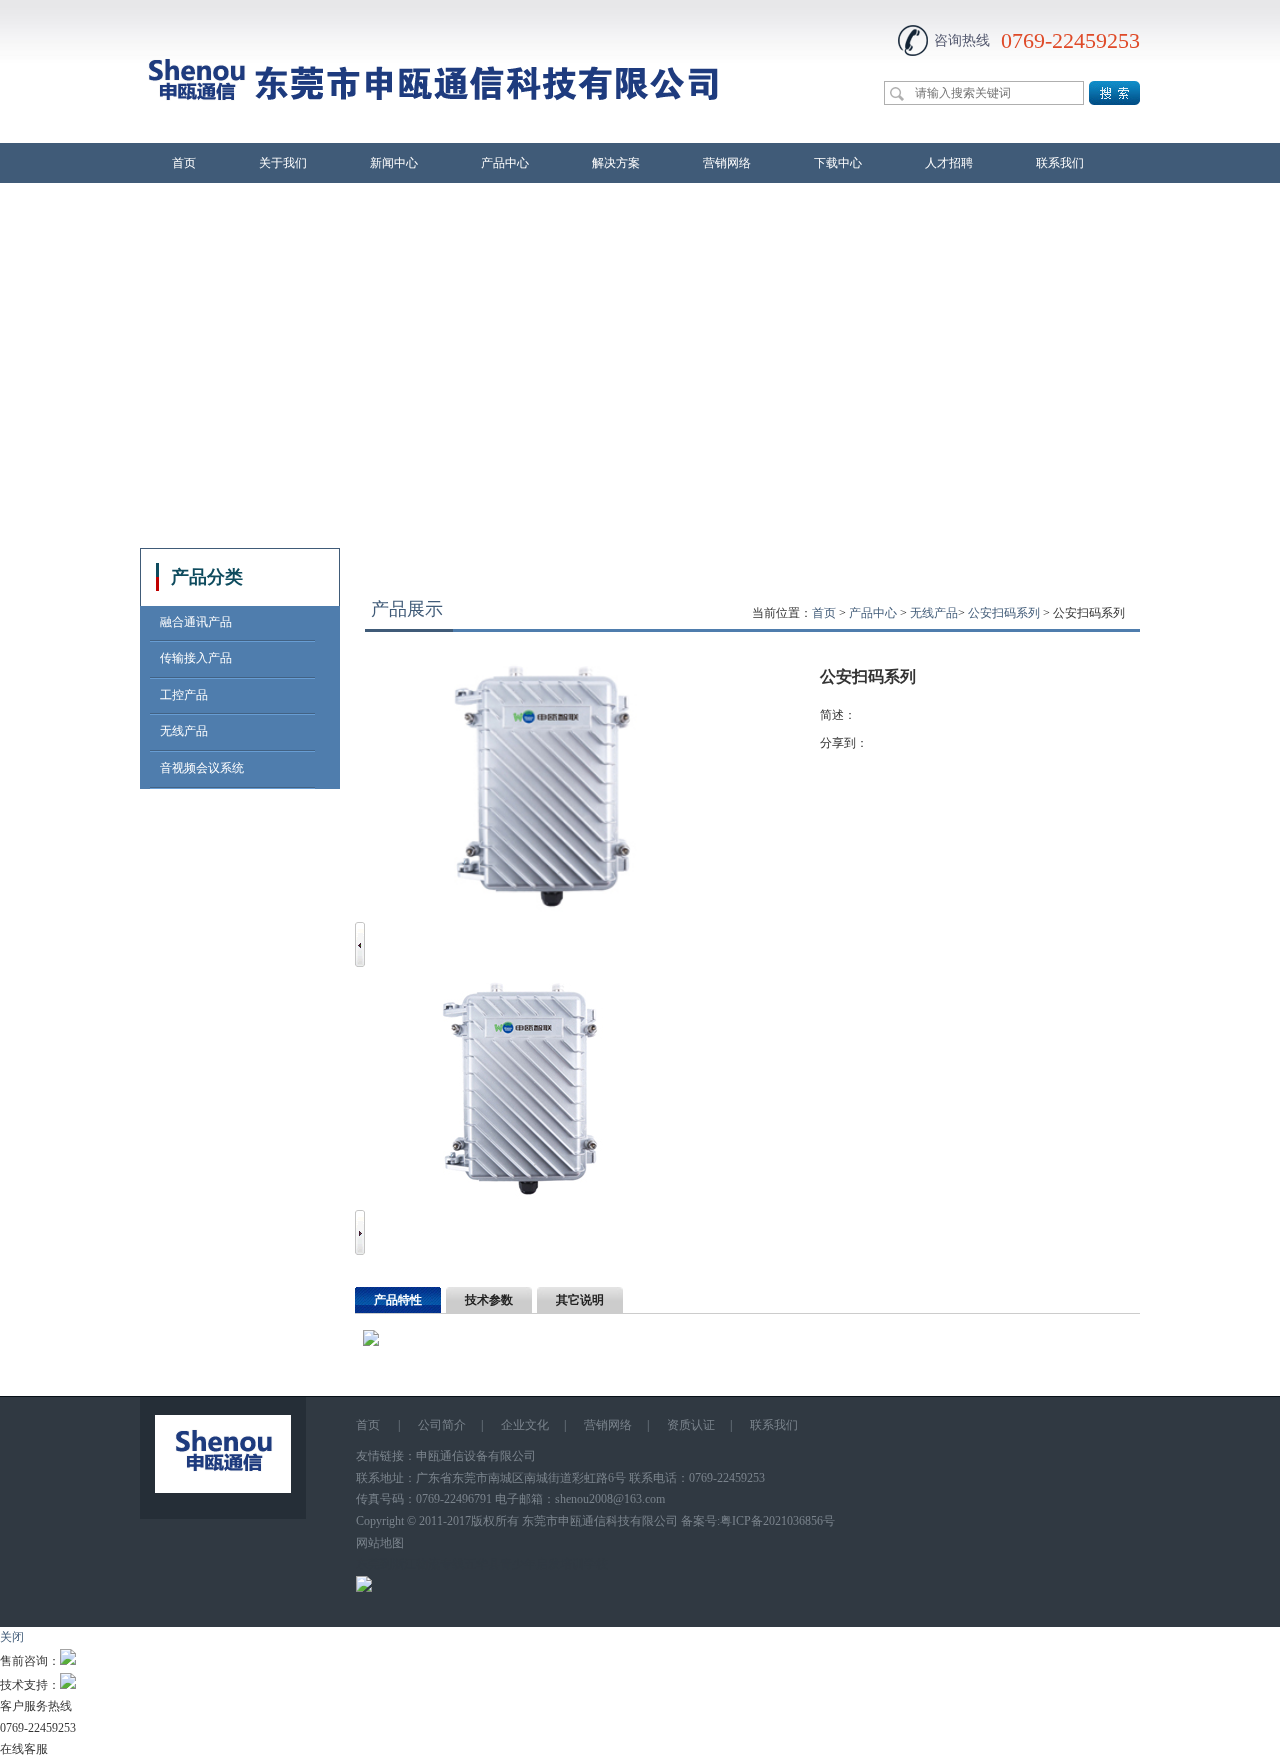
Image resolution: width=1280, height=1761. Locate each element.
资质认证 (691, 1425)
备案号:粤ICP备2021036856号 (758, 1521)
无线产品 (934, 613)
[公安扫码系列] (528, 1198)
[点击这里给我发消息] (68, 1661)
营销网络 (727, 163)
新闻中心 (394, 163)
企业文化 (525, 1425)
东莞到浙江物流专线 (410, 1564)
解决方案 (616, 163)
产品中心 (505, 163)
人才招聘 (949, 163)
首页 (184, 163)
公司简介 (442, 1425)
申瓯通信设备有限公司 (476, 1456)
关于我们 (283, 163)
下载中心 (838, 163)
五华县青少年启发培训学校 (536, 1564)
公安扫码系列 (1004, 613)
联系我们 (1060, 163)
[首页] (433, 131)
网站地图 (380, 1543)
